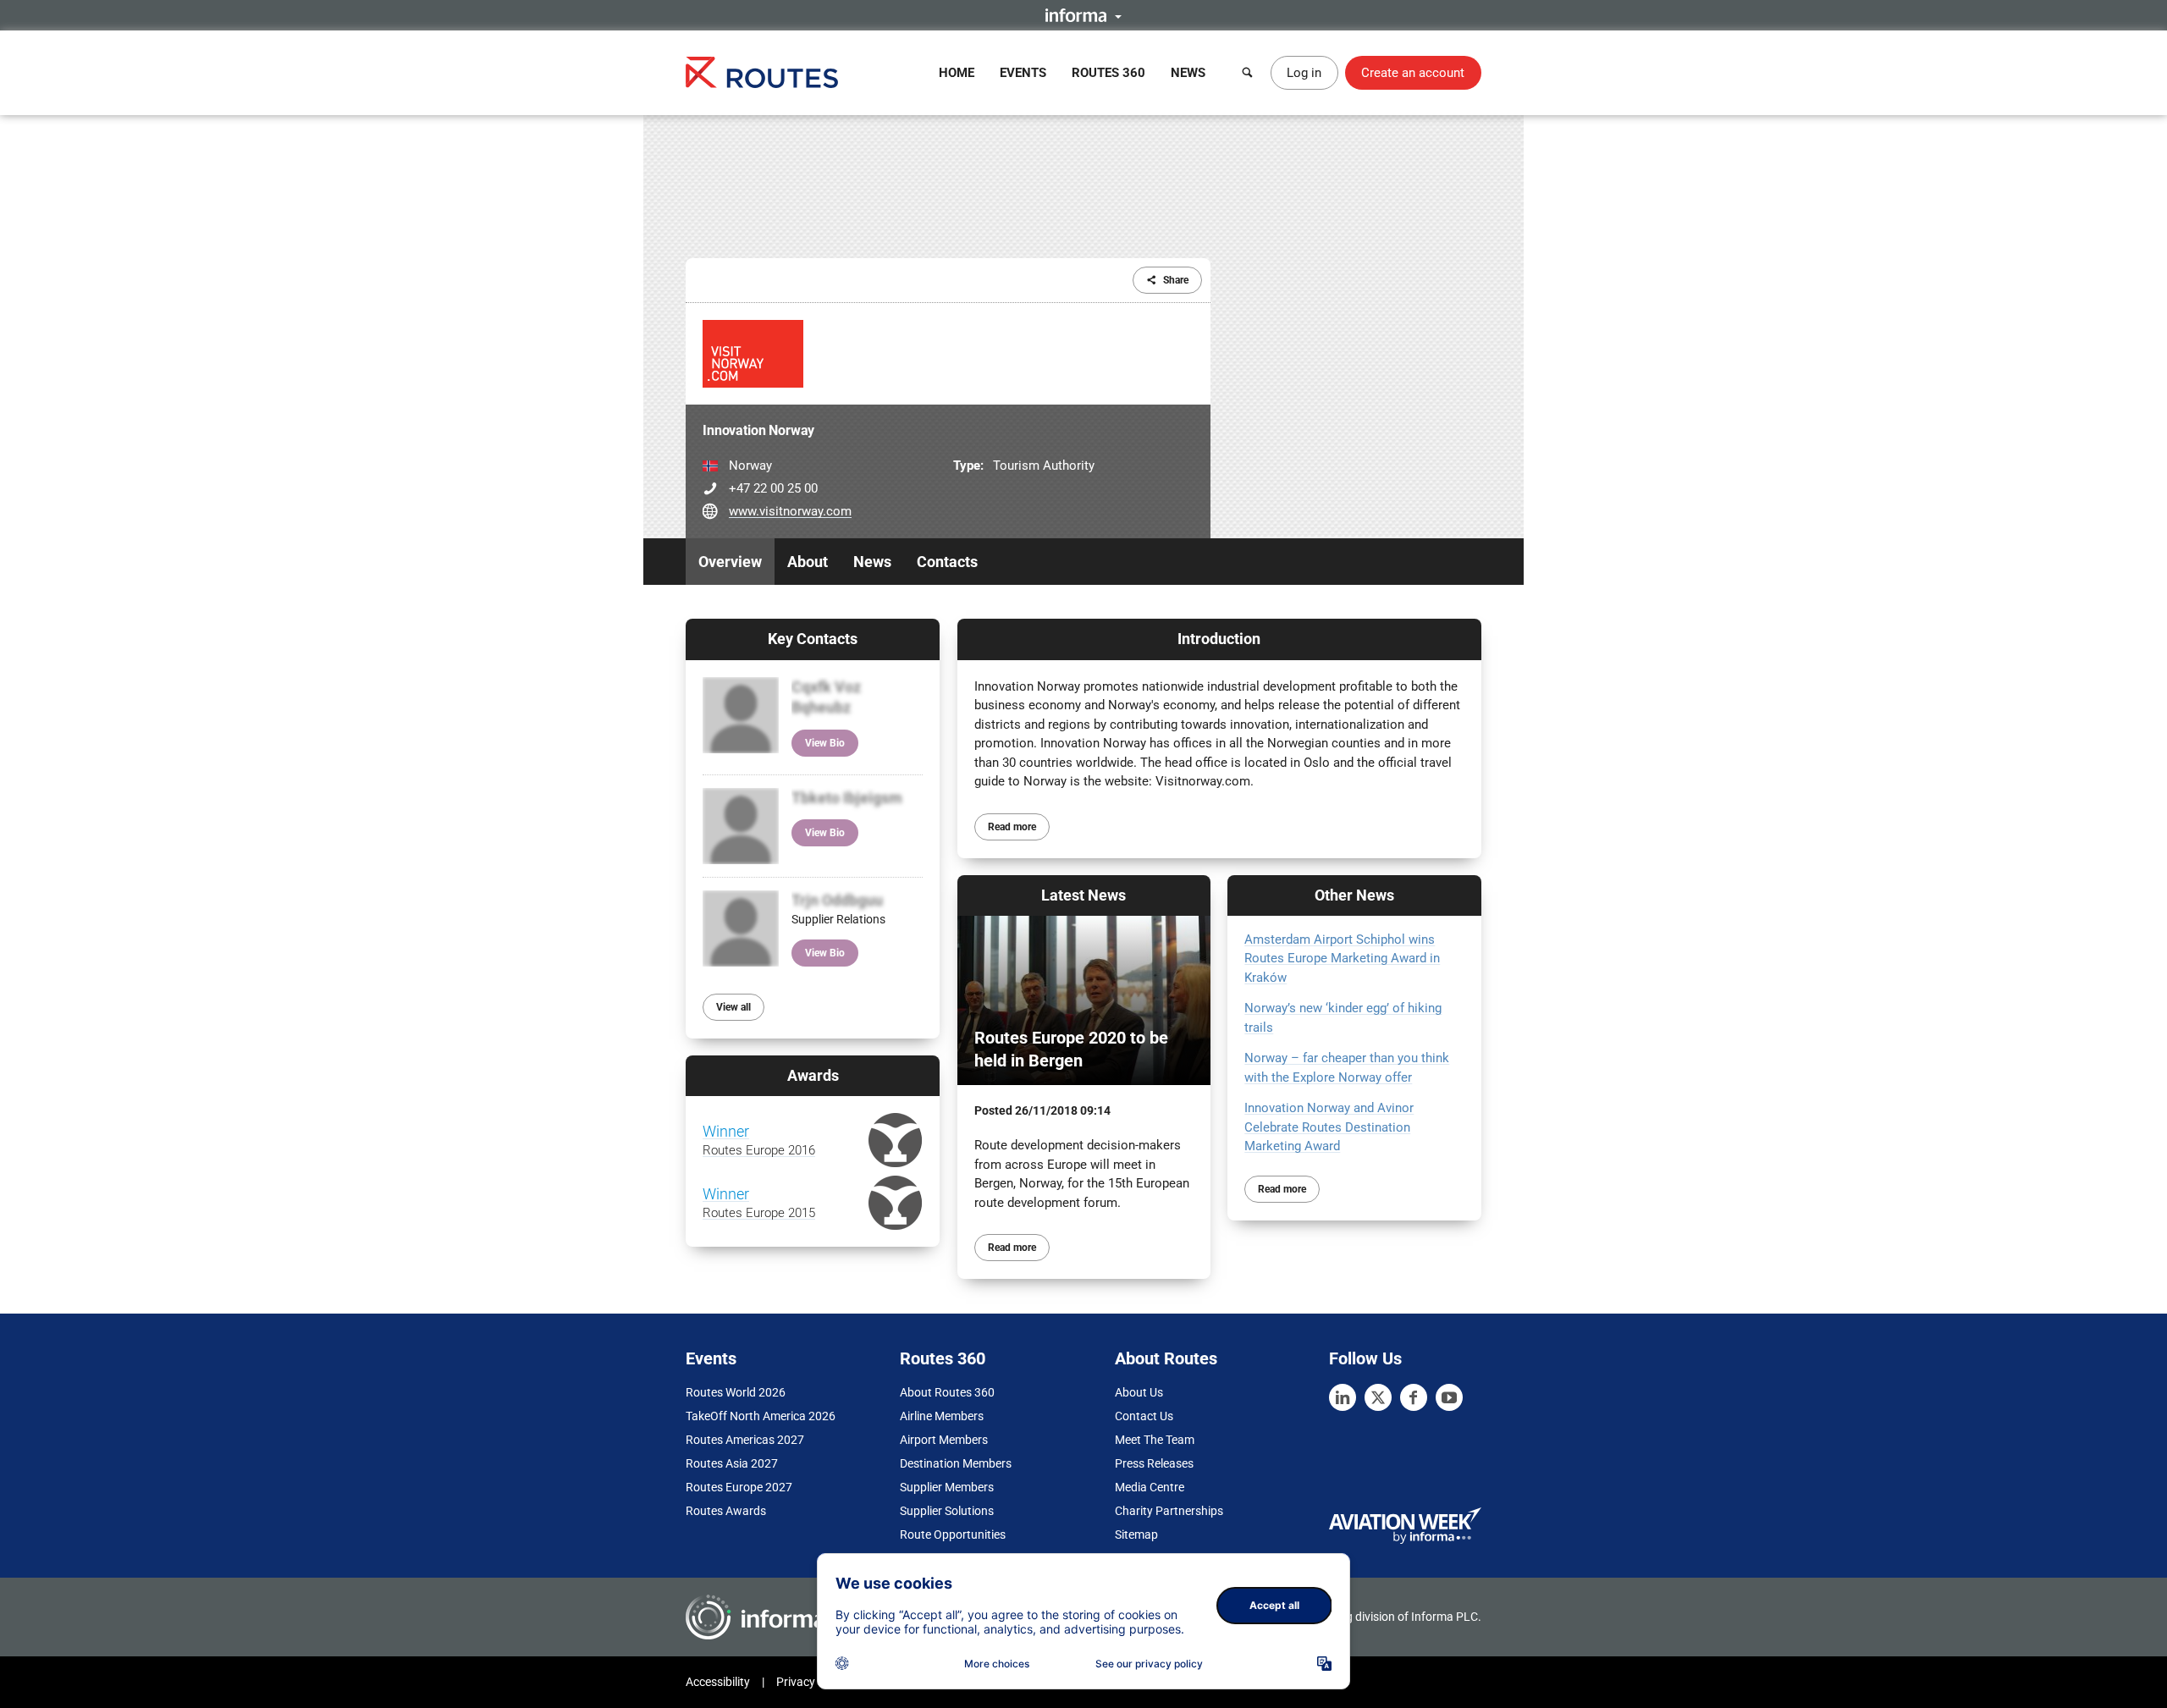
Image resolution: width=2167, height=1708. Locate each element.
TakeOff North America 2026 (761, 1416)
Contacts (947, 562)
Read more (1012, 827)
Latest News (1083, 895)
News (1188, 73)
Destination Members (956, 1463)
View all (733, 1007)
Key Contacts (813, 639)
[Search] (1248, 73)
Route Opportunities (953, 1534)
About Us (1139, 1392)
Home (957, 73)
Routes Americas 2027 (745, 1440)
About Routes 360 (947, 1392)
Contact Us (1144, 1416)
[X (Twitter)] (1378, 1397)
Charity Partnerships (1169, 1511)
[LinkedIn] (1343, 1397)
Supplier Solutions (947, 1511)
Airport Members (944, 1440)
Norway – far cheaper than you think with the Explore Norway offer (1347, 1068)
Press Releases (1154, 1463)
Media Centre (1150, 1487)
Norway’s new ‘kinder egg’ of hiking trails (1343, 1018)
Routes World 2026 (736, 1392)
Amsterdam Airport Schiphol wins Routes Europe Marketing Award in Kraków (1342, 959)
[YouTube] (1449, 1397)
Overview (730, 562)
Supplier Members (947, 1487)
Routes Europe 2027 (739, 1487)
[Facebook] (1414, 1397)
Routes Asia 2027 (732, 1463)
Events (1023, 73)
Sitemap (1136, 1534)
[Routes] (762, 72)
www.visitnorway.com (790, 511)
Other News (1354, 895)
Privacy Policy (813, 1682)
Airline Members (942, 1416)
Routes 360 (1108, 73)
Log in (1304, 73)
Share (1176, 280)
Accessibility (718, 1682)
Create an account (1413, 73)
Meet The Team (1155, 1440)
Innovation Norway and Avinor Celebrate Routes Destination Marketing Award (1329, 1127)
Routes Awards (726, 1511)
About (808, 562)
